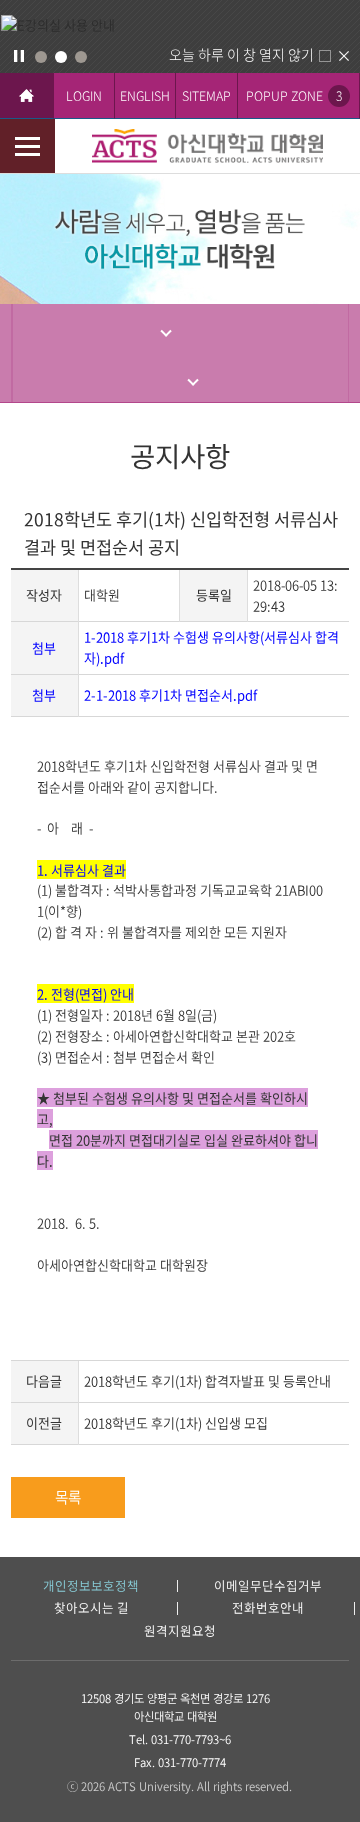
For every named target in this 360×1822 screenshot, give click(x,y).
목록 (68, 1497)
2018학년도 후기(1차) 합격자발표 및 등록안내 (207, 1380)
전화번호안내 (268, 1608)
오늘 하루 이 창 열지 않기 (241, 54)
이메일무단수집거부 (268, 1586)
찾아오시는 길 (91, 1608)
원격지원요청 (180, 1631)
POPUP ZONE (294, 95)
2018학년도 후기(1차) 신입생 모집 (176, 1422)
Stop (19, 56)
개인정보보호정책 (91, 1586)
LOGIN (84, 95)
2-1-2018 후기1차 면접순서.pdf (170, 694)
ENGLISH (145, 95)
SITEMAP (206, 95)
